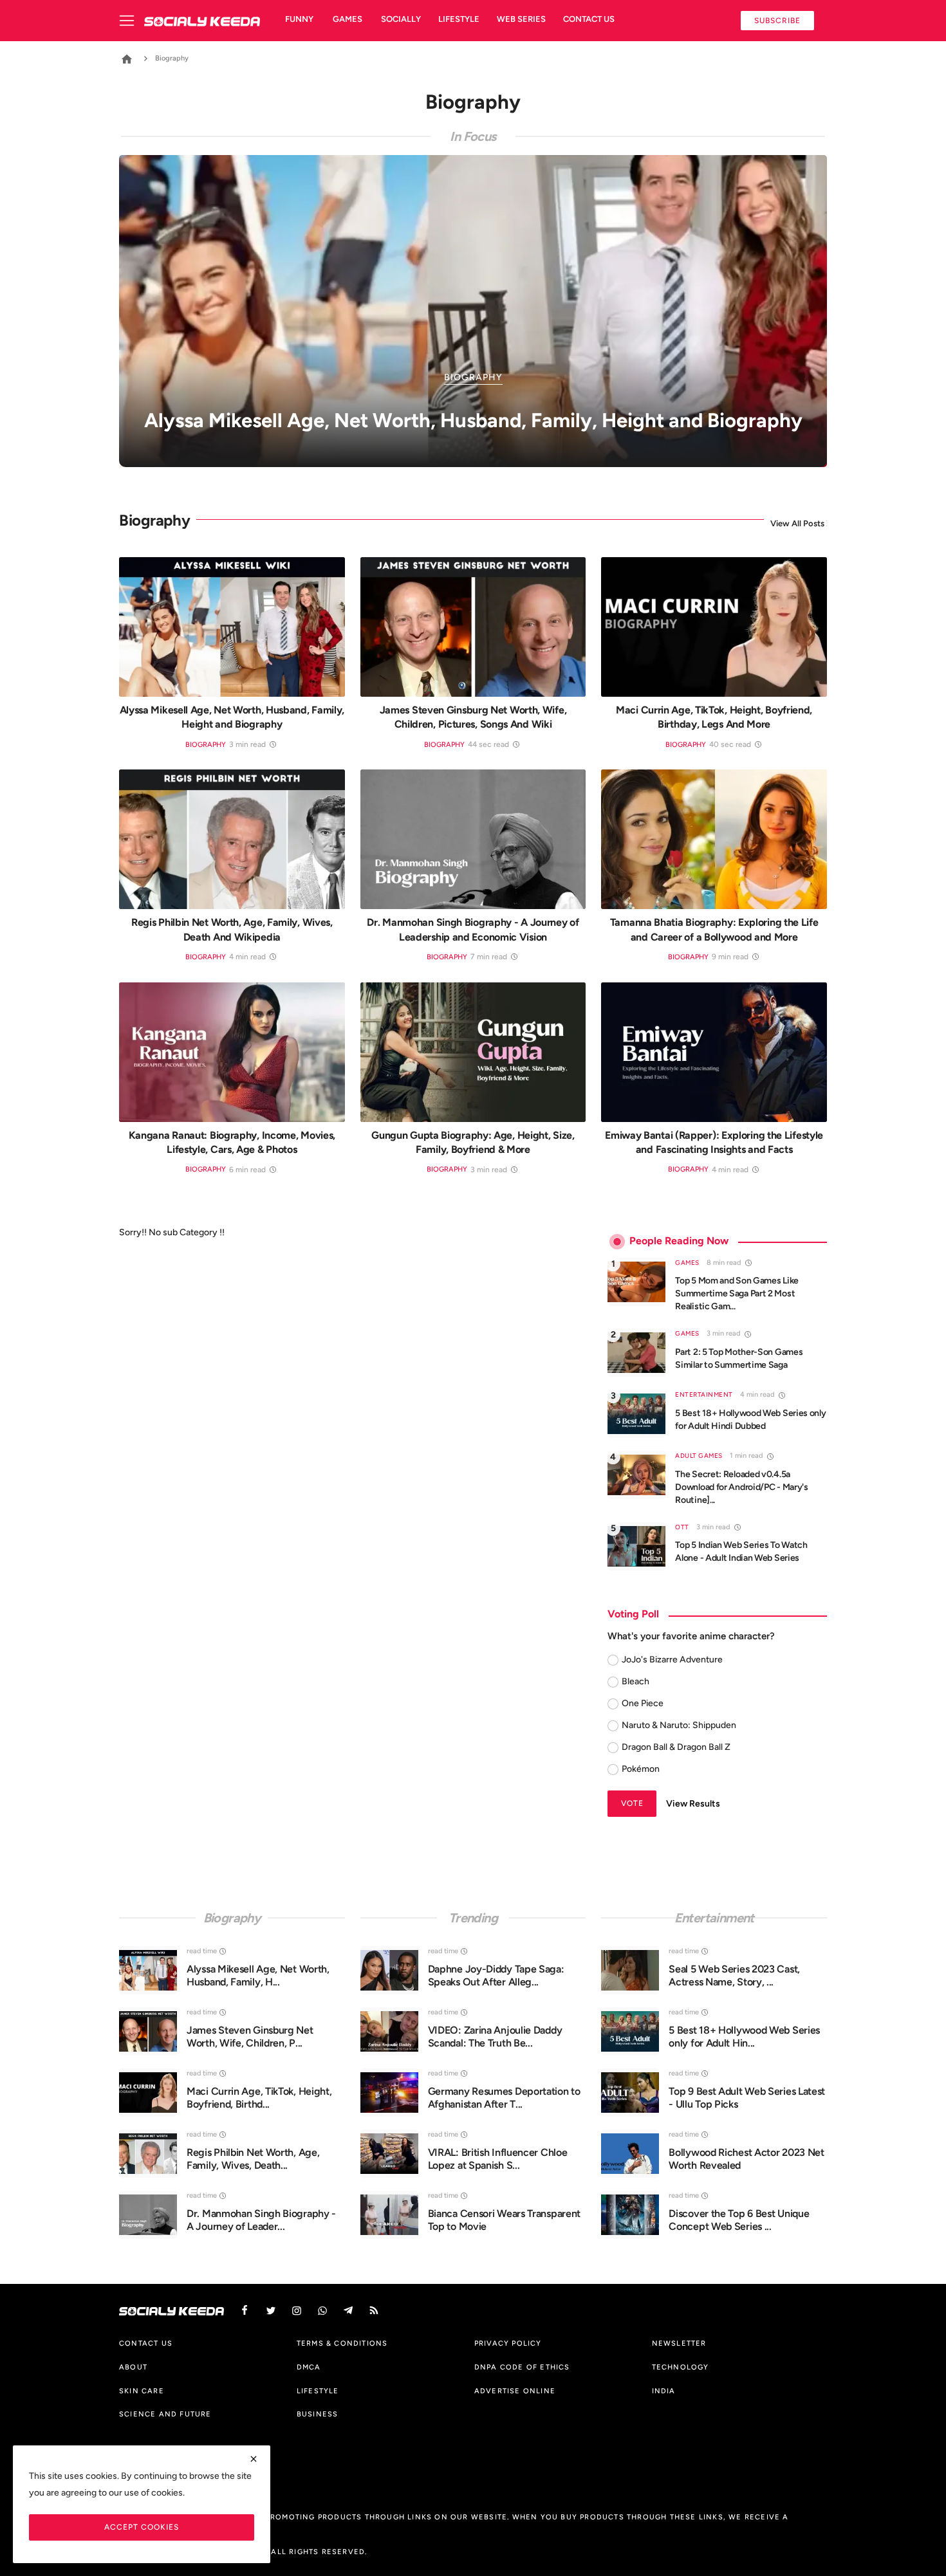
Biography (206, 745)
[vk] (322, 2311)
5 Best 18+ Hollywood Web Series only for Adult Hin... (744, 2037)
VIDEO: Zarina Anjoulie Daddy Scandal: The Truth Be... (495, 2037)
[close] (254, 2459)
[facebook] (245, 2311)
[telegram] (348, 2311)
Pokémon (641, 1769)
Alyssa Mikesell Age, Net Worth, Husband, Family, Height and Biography (232, 717)
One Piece (643, 1703)
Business (318, 2414)
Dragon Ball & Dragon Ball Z (676, 1747)
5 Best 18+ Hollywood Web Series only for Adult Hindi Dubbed (750, 1420)
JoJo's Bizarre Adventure (672, 1660)
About (133, 2367)
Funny (299, 19)
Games (348, 19)
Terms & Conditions (342, 2343)
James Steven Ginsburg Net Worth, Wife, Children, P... (250, 2037)
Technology (681, 2367)
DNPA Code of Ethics (522, 2367)
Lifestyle (459, 19)
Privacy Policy (508, 2343)
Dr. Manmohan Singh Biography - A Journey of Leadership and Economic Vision (473, 929)
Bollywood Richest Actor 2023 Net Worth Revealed (746, 2159)
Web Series (521, 19)
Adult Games (699, 1456)
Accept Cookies (142, 2527)
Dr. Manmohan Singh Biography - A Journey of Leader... (261, 2220)
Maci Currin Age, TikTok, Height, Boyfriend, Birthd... (259, 2098)
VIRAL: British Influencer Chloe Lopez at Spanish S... (498, 2159)
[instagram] (297, 2311)
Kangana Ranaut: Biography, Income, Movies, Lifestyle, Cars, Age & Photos (232, 1142)
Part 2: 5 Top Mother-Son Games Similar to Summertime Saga (739, 1358)
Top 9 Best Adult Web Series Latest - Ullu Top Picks (747, 2098)
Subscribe (777, 20)
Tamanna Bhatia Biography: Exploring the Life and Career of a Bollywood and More (714, 929)
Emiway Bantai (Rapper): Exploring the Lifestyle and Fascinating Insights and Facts (714, 1142)
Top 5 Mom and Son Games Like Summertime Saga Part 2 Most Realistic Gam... (737, 1293)
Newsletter (679, 2343)
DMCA (309, 2367)
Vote (632, 1803)
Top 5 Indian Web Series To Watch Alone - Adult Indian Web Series (741, 1551)
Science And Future (165, 2414)
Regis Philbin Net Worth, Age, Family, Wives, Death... (253, 2159)
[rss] (374, 2311)
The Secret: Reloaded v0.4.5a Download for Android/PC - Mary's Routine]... (741, 1487)
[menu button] (132, 21)
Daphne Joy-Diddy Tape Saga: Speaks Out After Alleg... (496, 1975)
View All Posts (797, 523)
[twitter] (271, 2311)
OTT (682, 1527)
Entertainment (704, 1394)
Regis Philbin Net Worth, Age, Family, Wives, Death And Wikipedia (232, 929)
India (664, 2391)
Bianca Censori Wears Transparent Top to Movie (504, 2220)
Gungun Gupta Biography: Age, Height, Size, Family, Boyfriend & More (473, 1142)
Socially (401, 19)
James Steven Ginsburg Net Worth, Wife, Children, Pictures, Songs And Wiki (473, 717)
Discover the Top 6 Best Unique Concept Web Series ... (739, 2220)
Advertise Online (515, 2391)
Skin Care (142, 2391)
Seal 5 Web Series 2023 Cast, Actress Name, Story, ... (734, 1975)
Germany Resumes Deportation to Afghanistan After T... (504, 2098)
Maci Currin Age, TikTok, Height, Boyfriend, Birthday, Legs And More (714, 717)
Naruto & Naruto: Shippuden (679, 1725)
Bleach (635, 1681)
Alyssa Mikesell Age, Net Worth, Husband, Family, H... (258, 1975)
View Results (693, 1804)
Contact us (589, 19)
